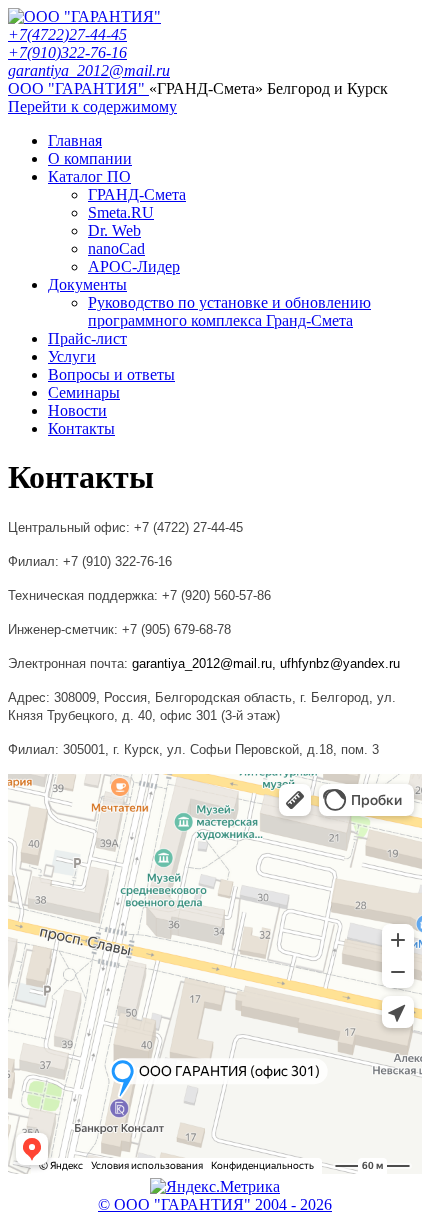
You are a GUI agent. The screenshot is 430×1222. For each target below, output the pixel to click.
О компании (90, 158)
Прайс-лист (87, 338)
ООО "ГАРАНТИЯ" (78, 88)
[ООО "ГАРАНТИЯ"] (84, 16)
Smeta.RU (121, 212)
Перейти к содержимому (92, 106)
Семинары (84, 392)
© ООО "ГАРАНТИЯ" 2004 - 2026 (215, 1204)
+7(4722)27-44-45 (67, 34)
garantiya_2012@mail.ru (89, 70)
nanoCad (116, 248)
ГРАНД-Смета (137, 194)
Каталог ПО (89, 176)
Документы (87, 284)
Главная (75, 140)
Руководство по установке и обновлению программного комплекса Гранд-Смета (229, 311)
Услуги (72, 356)
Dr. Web (114, 230)
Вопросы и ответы (111, 374)
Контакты (81, 428)
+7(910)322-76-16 (67, 52)
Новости (77, 410)
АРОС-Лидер (134, 266)
